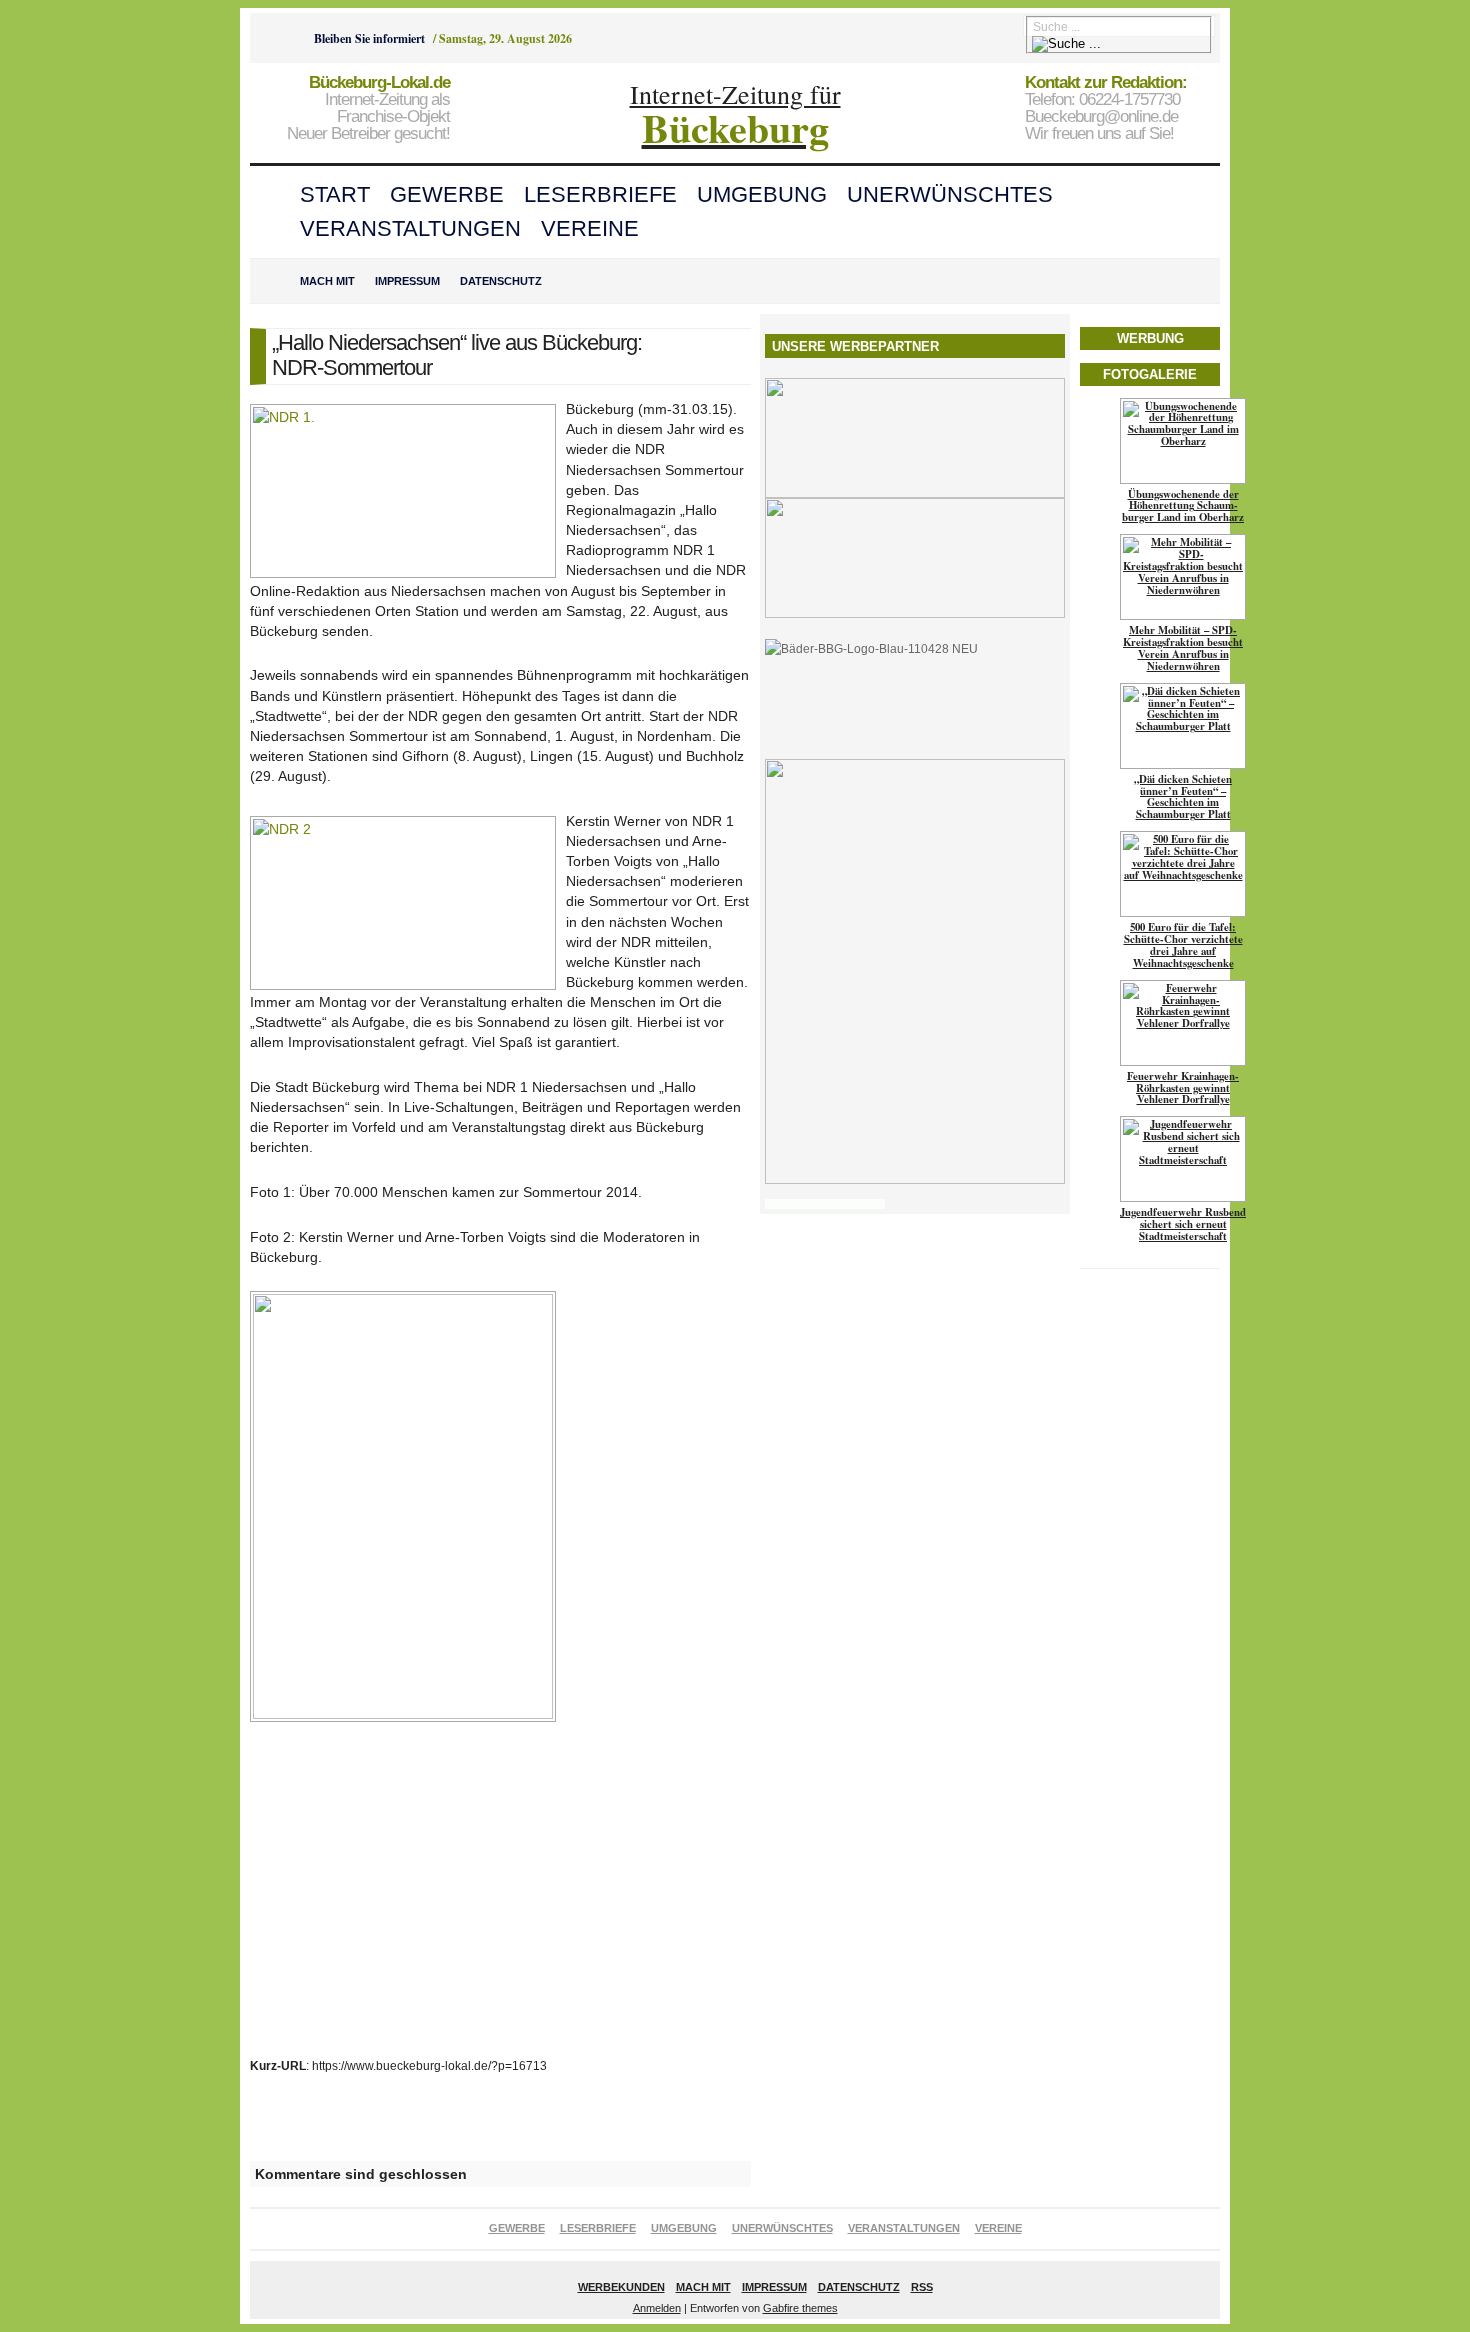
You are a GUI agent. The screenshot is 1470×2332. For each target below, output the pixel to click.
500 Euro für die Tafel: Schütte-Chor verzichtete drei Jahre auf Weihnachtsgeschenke (1183, 945)
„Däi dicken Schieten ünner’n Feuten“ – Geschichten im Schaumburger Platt (1183, 797)
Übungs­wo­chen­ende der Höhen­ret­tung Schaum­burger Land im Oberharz (1183, 506)
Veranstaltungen (410, 228)
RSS (922, 2287)
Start (335, 194)
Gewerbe (447, 194)
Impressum (407, 281)
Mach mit (327, 281)
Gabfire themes (800, 2308)
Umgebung (762, 194)
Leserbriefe (600, 194)
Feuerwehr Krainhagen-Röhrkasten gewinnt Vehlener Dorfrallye (1183, 1088)
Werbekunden (621, 2287)
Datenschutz (501, 281)
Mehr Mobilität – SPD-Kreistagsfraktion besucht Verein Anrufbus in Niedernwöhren (1183, 648)
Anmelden (657, 2308)
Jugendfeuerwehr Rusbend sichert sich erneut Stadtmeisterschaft (1183, 1224)
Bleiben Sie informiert (369, 38)
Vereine (590, 228)
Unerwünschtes (950, 194)
